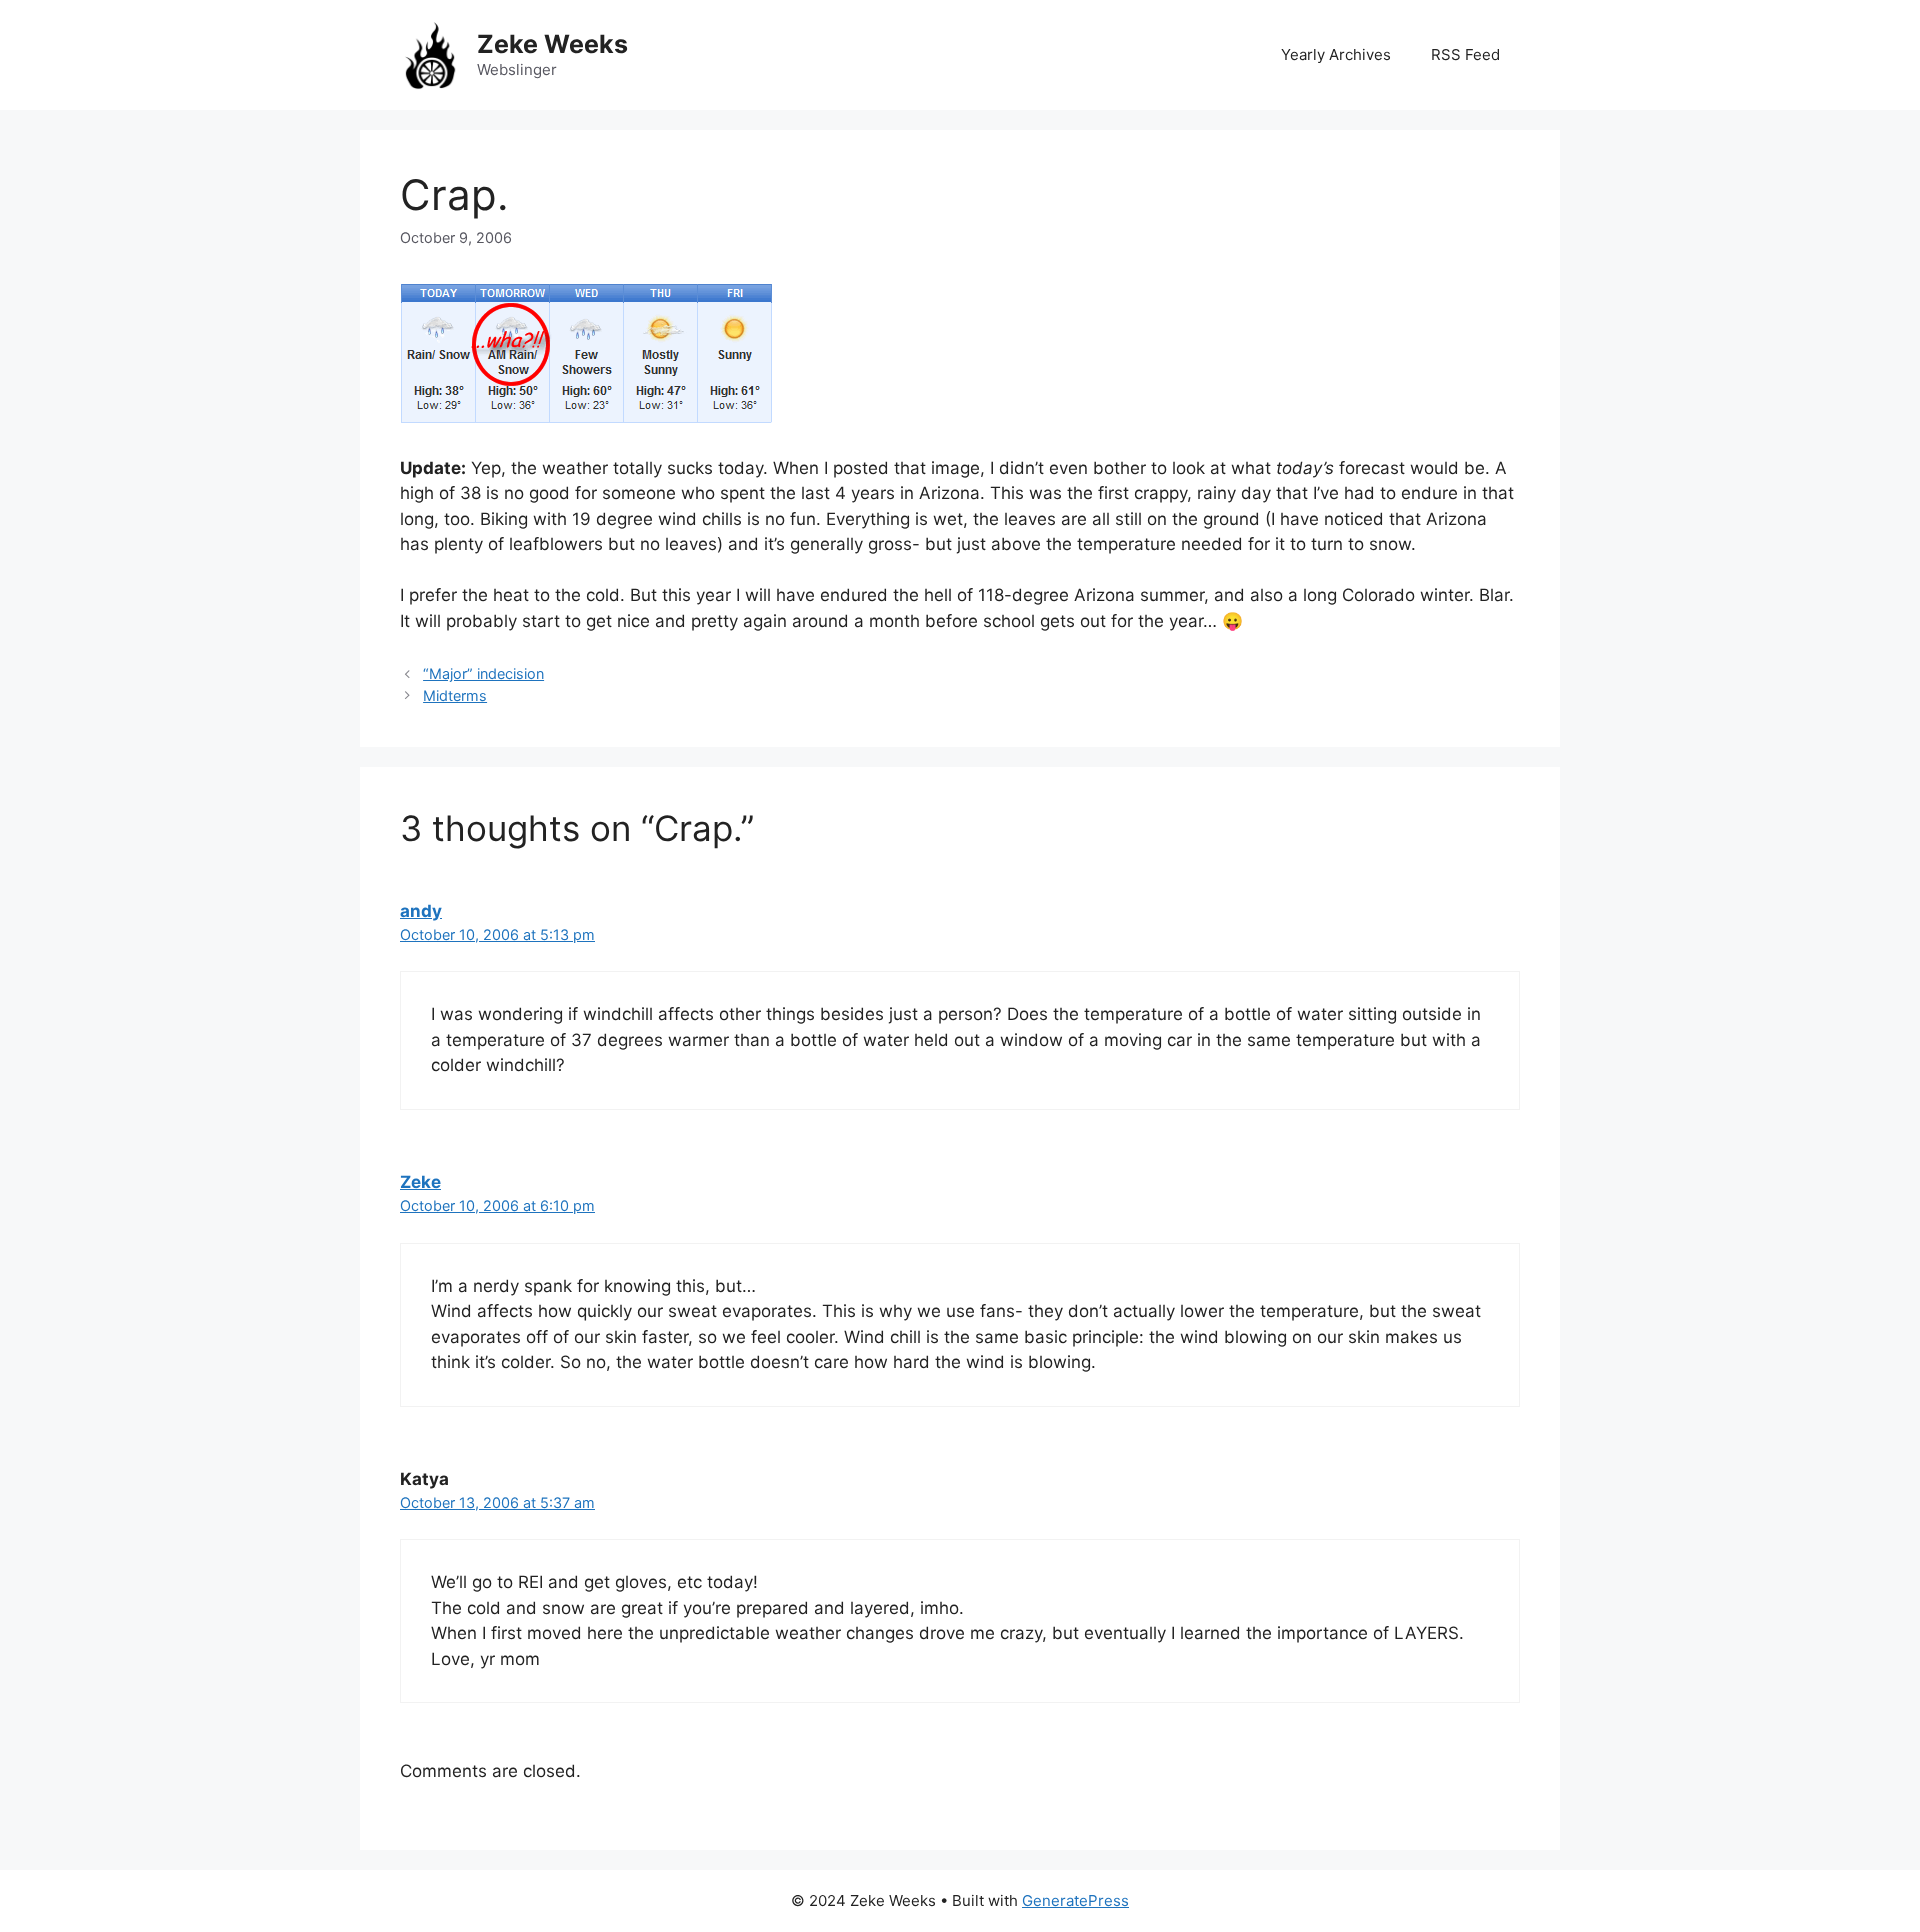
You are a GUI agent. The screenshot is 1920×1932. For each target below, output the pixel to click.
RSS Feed (1465, 54)
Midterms (455, 695)
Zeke (420, 1182)
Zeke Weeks (552, 44)
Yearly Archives (1336, 54)
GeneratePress (1075, 1900)
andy (421, 911)
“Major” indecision (483, 673)
